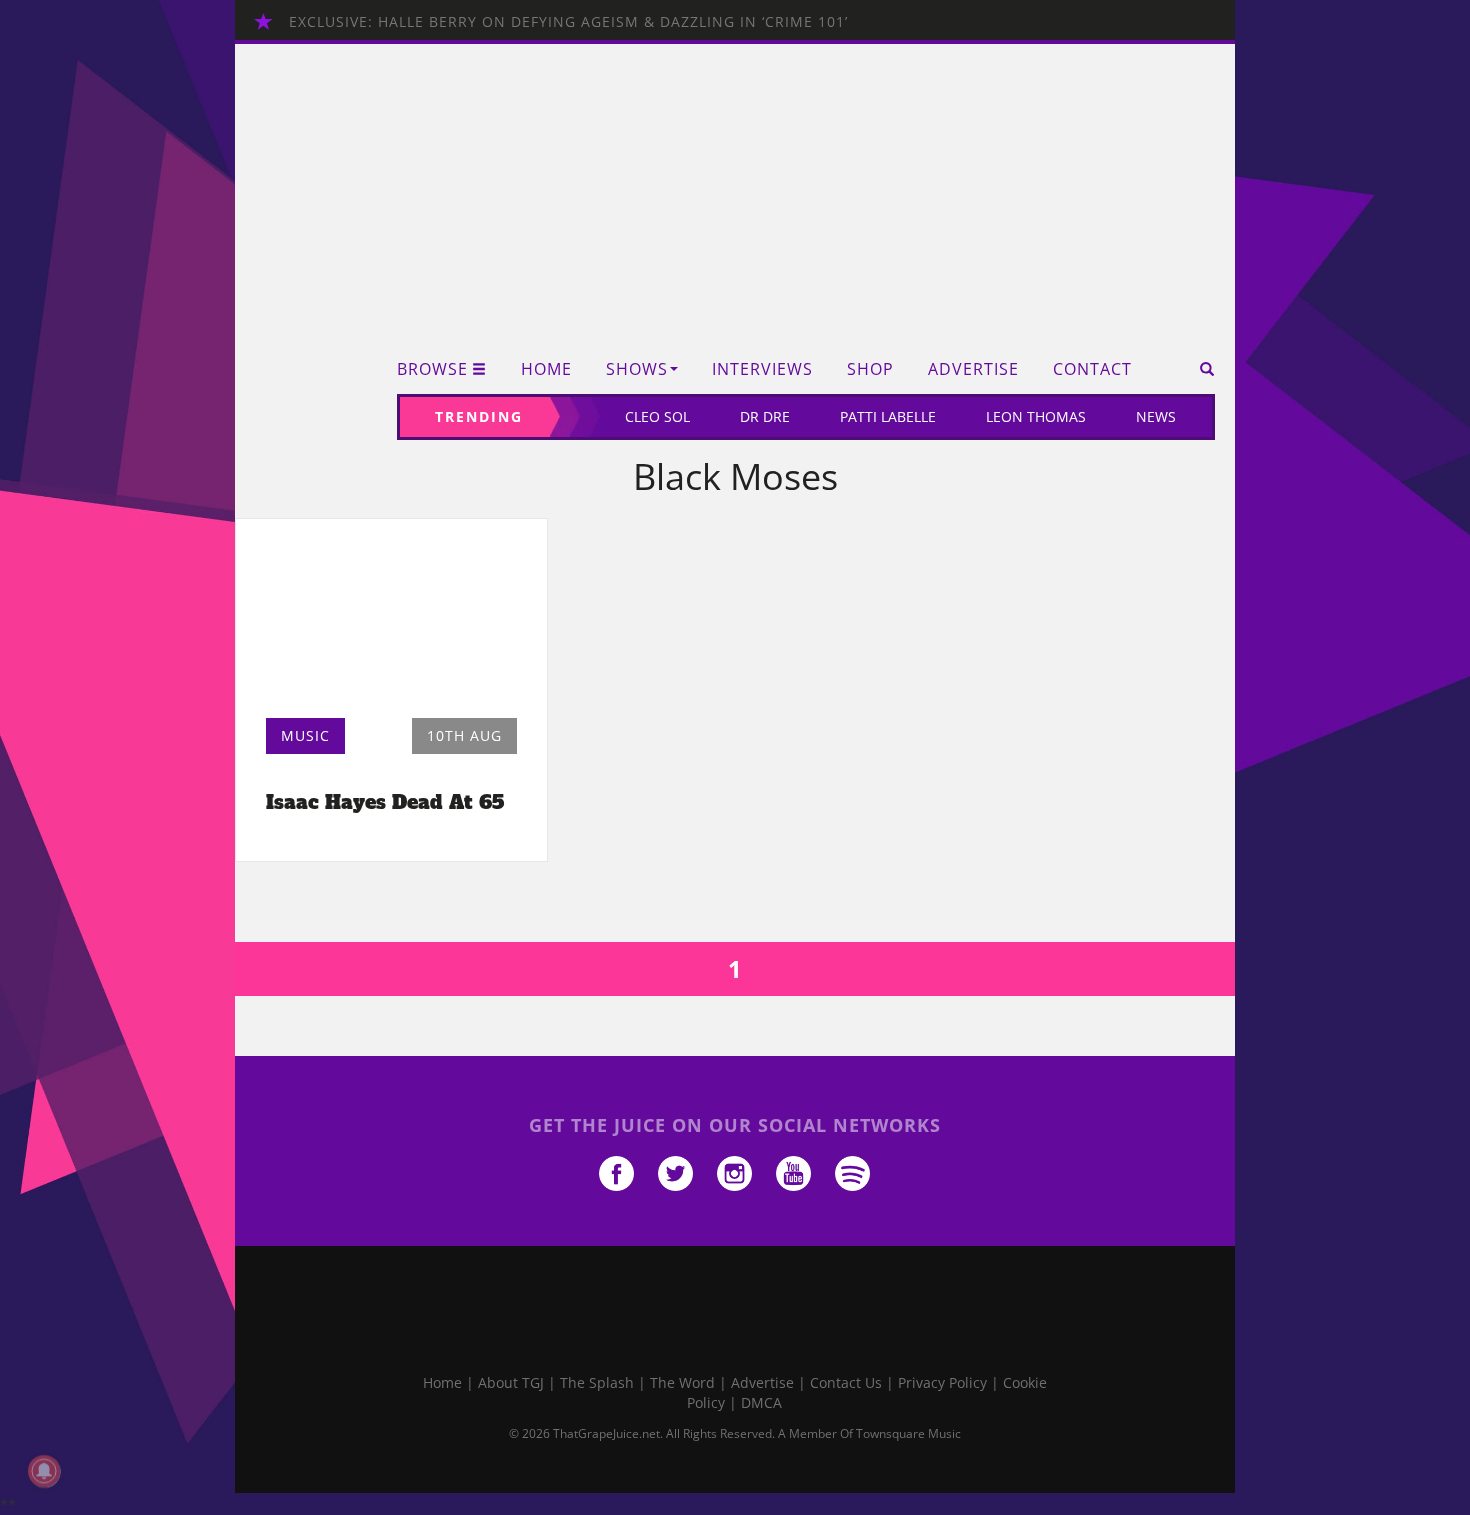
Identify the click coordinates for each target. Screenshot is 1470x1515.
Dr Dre (765, 416)
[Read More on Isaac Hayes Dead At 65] (391, 623)
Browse (432, 369)
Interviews (762, 369)
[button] (1200, 369)
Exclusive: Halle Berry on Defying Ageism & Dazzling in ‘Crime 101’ (568, 21)
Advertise (973, 369)
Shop (870, 369)
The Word (682, 1382)
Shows (637, 369)
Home (546, 369)
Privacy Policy (942, 1382)
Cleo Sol (657, 416)
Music (305, 735)
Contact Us (846, 1382)
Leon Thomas (1036, 416)
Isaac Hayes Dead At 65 (385, 802)
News (1156, 416)
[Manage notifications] (44, 1471)
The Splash (597, 1382)
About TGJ (511, 1382)
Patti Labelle (888, 416)
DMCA (761, 1402)
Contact (1092, 369)
